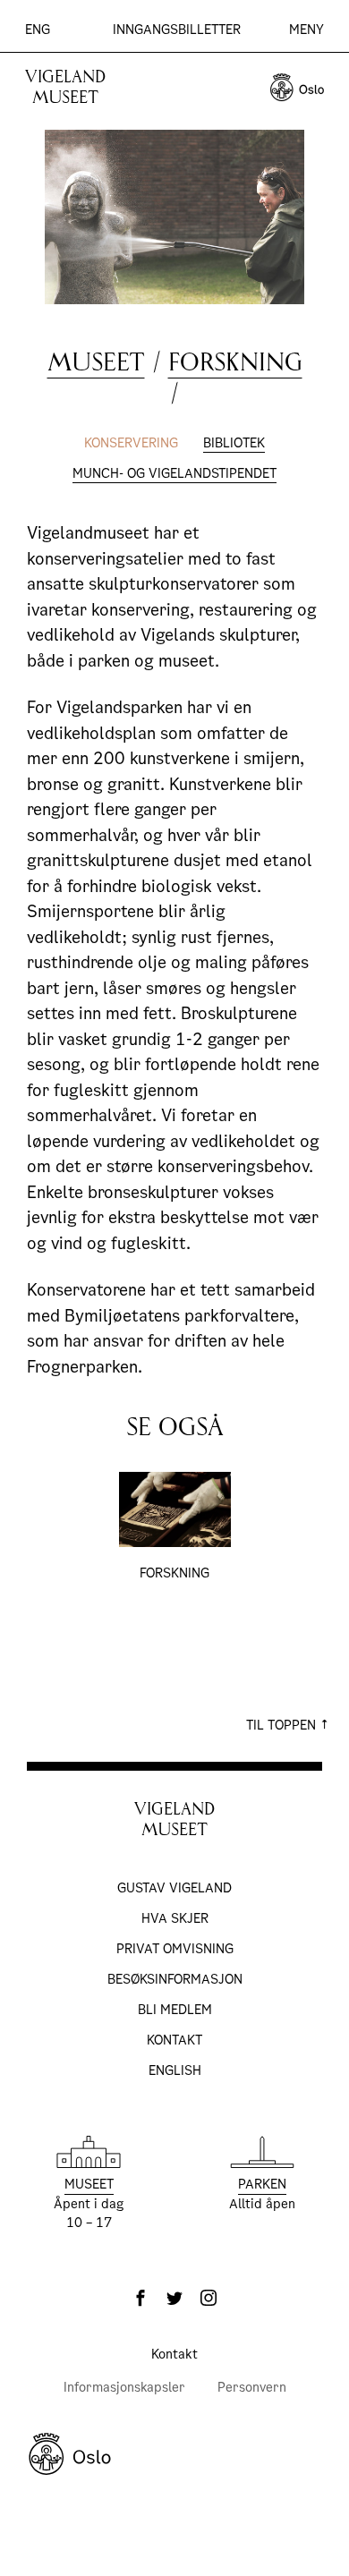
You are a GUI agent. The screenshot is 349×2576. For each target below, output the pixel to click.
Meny (306, 30)
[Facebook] (140, 2298)
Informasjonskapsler (124, 2387)
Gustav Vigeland (174, 1888)
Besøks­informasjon (175, 1979)
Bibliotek (234, 443)
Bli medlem (175, 2010)
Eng (38, 30)
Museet (96, 362)
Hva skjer (175, 1918)
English (175, 2070)
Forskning (235, 362)
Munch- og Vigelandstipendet (174, 473)
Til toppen (283, 1725)
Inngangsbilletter (177, 30)
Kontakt (174, 2040)
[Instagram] (209, 2298)
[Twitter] (174, 2298)
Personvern (252, 2387)
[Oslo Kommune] (174, 2454)
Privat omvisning (175, 1949)
